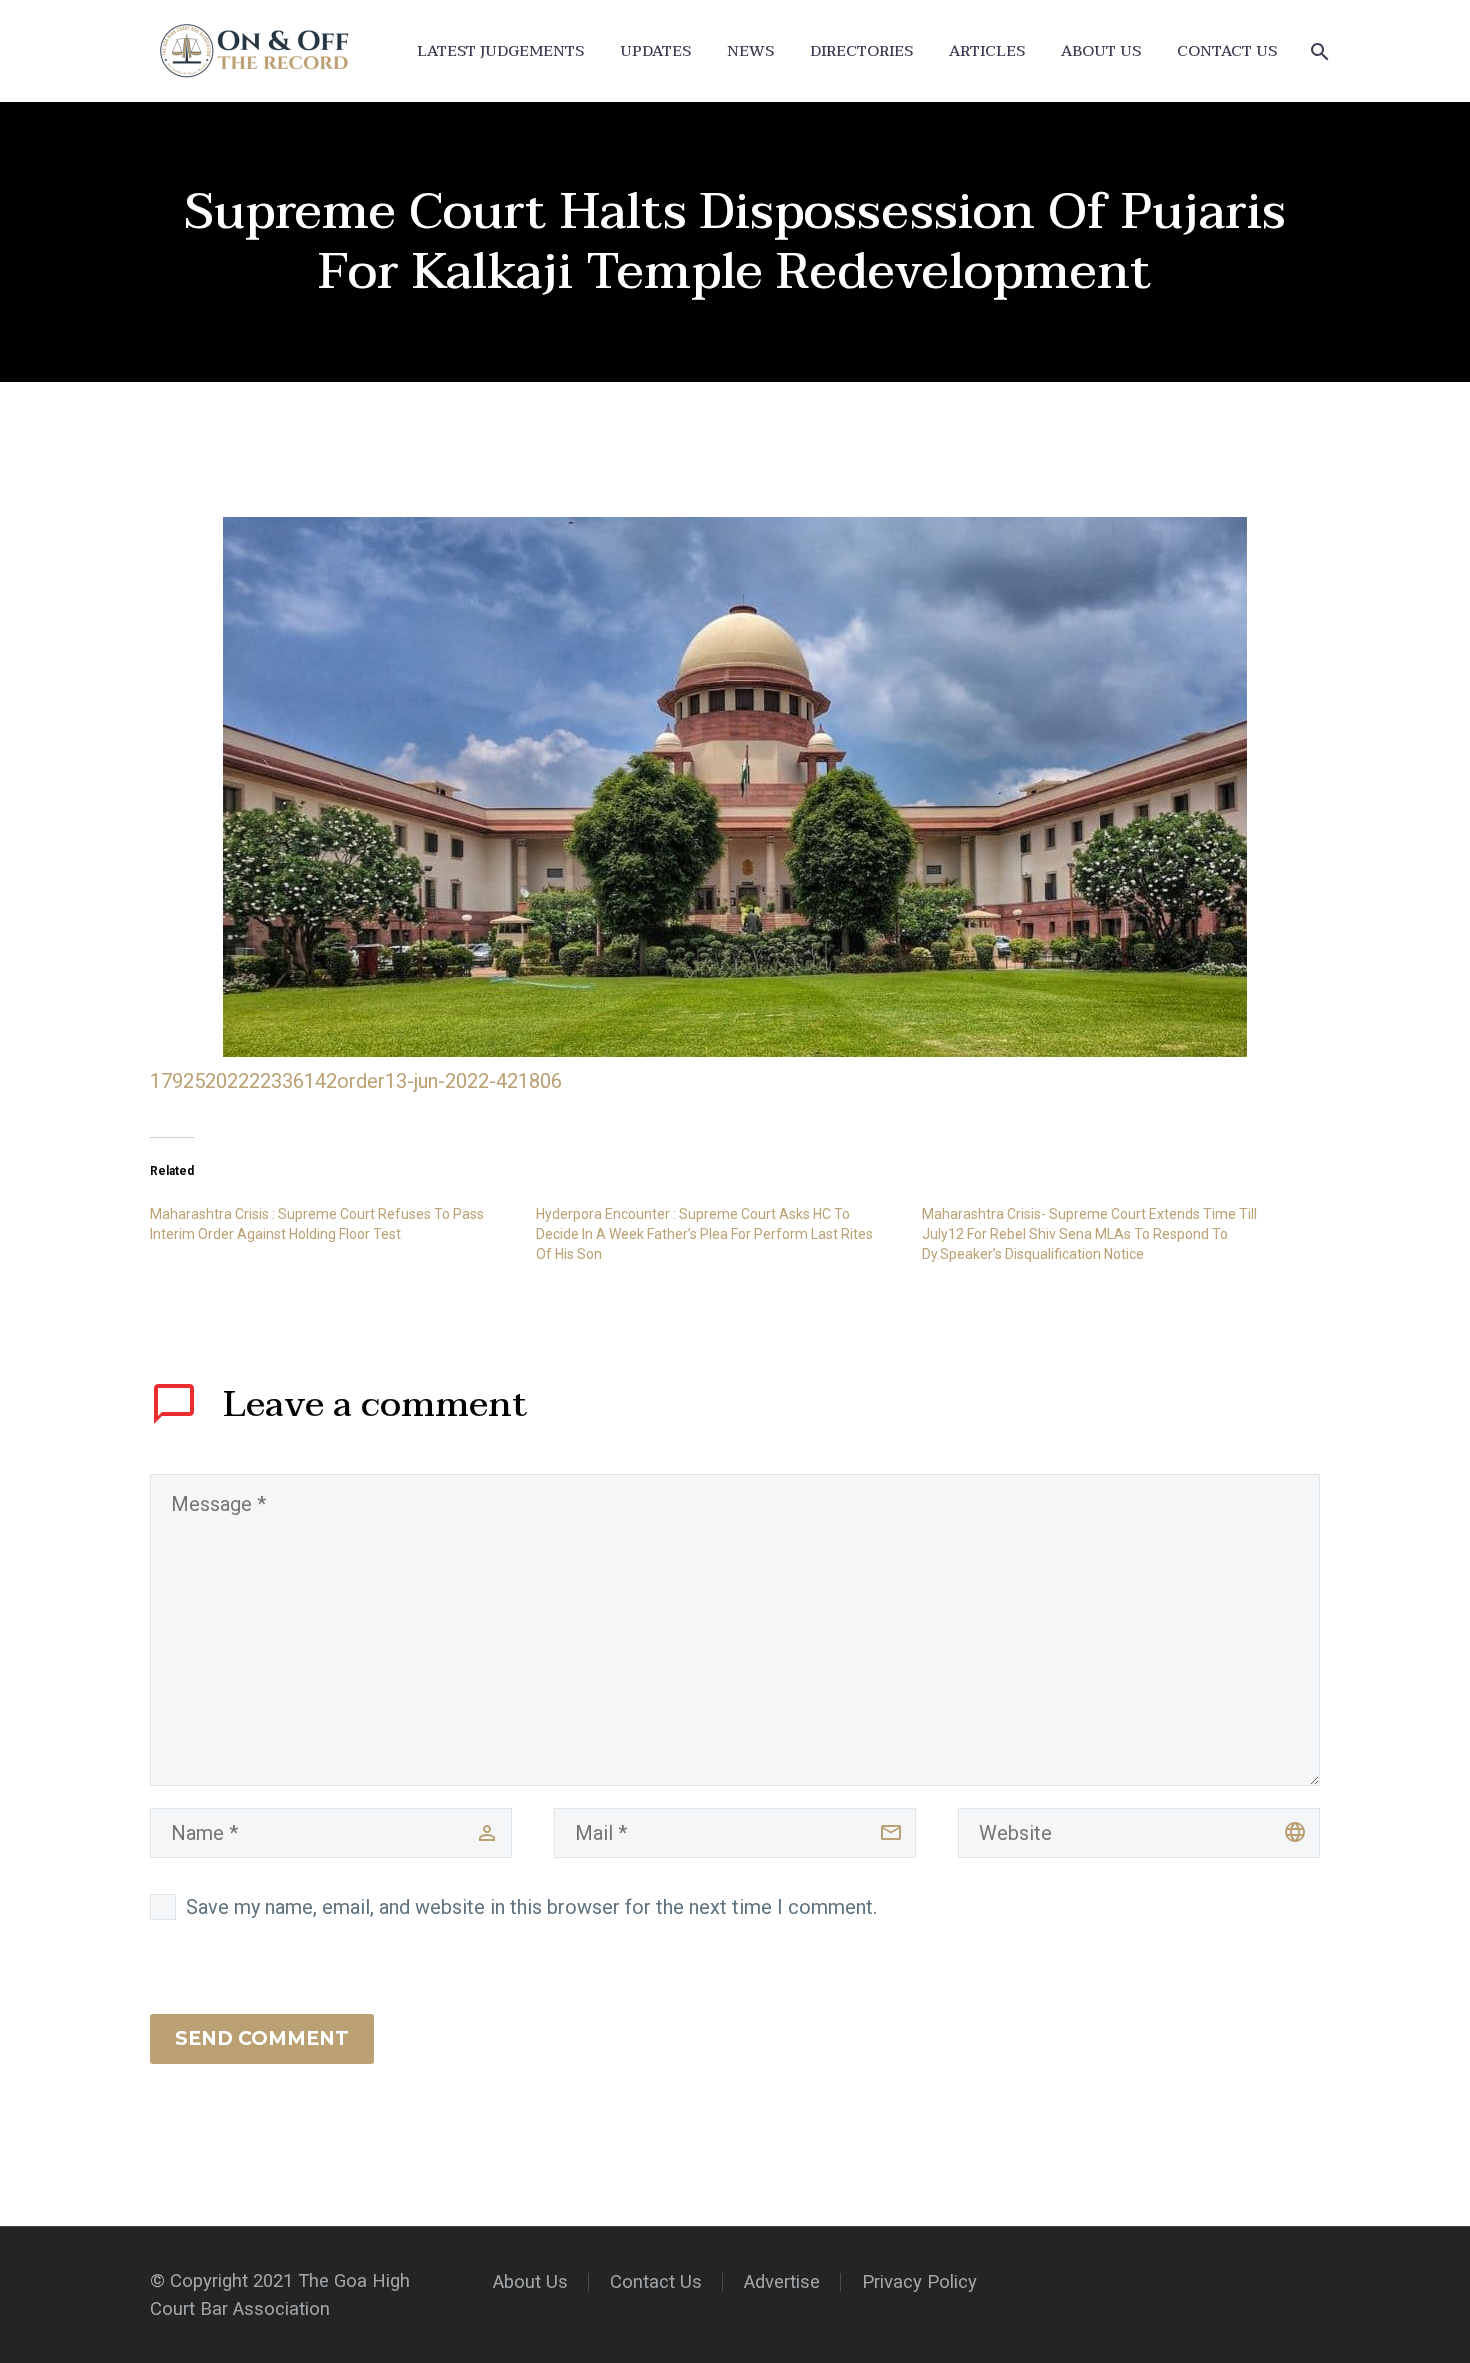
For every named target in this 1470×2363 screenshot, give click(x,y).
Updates (655, 51)
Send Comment (262, 2038)
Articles (987, 51)
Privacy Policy (919, 2282)
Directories (861, 51)
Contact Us (1227, 51)
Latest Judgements (500, 51)
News (750, 51)
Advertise (782, 2282)
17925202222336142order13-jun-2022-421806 (356, 1081)
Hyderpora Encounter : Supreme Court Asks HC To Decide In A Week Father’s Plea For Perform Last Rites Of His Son (704, 1234)
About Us (1101, 51)
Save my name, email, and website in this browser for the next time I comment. (531, 1907)
